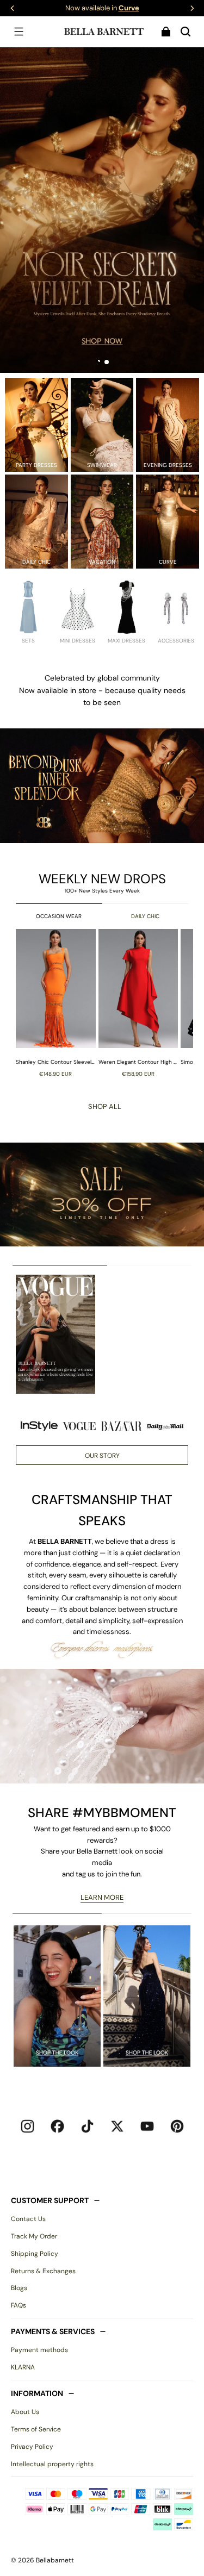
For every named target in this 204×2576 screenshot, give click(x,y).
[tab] (98, 362)
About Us (25, 2412)
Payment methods (39, 2350)
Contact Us (28, 2219)
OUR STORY (102, 1456)
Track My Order (34, 2236)
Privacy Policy (32, 2447)
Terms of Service (36, 2429)
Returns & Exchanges (43, 2271)
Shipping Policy (35, 2254)
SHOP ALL (105, 1106)
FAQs (18, 2305)
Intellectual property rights (52, 2464)
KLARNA (23, 2367)
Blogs (19, 2288)
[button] (18, 32)
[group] (57, 1003)
